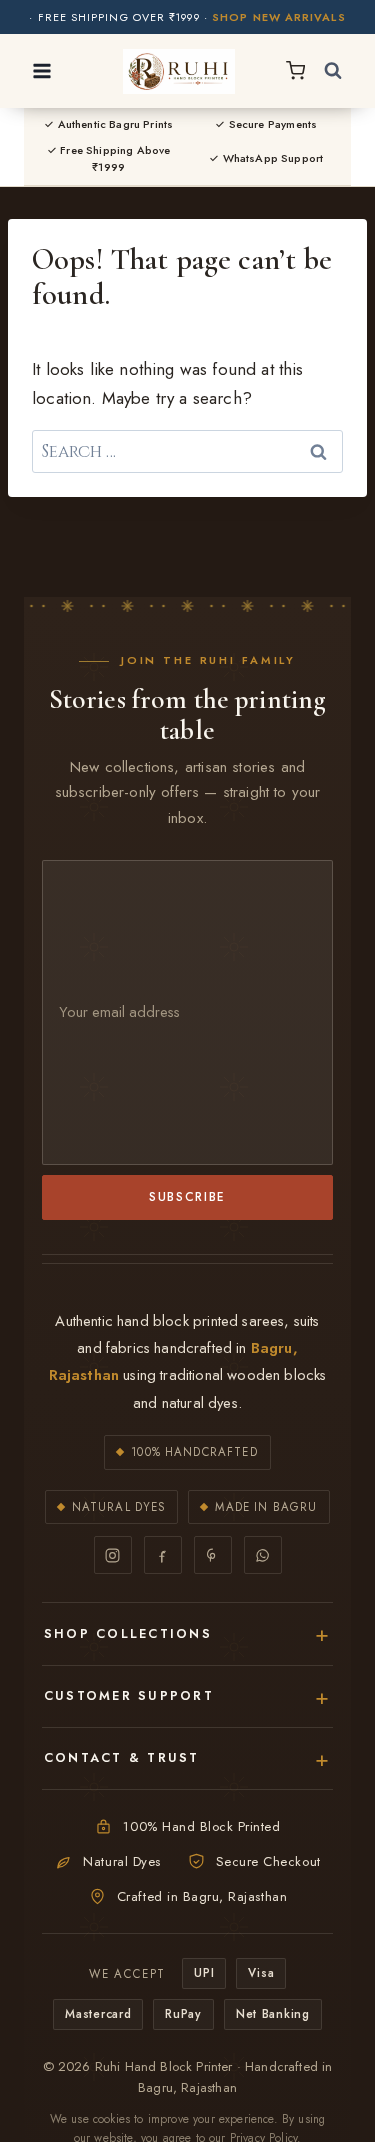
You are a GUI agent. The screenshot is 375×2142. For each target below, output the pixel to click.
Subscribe (187, 1196)
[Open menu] (42, 70)
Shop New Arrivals (279, 17)
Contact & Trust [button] (122, 1758)
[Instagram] (113, 1555)
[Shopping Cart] (295, 70)
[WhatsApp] (263, 1555)
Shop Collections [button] (128, 1634)
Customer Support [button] (129, 1696)
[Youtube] (213, 1555)
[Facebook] (163, 1555)
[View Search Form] (333, 71)
